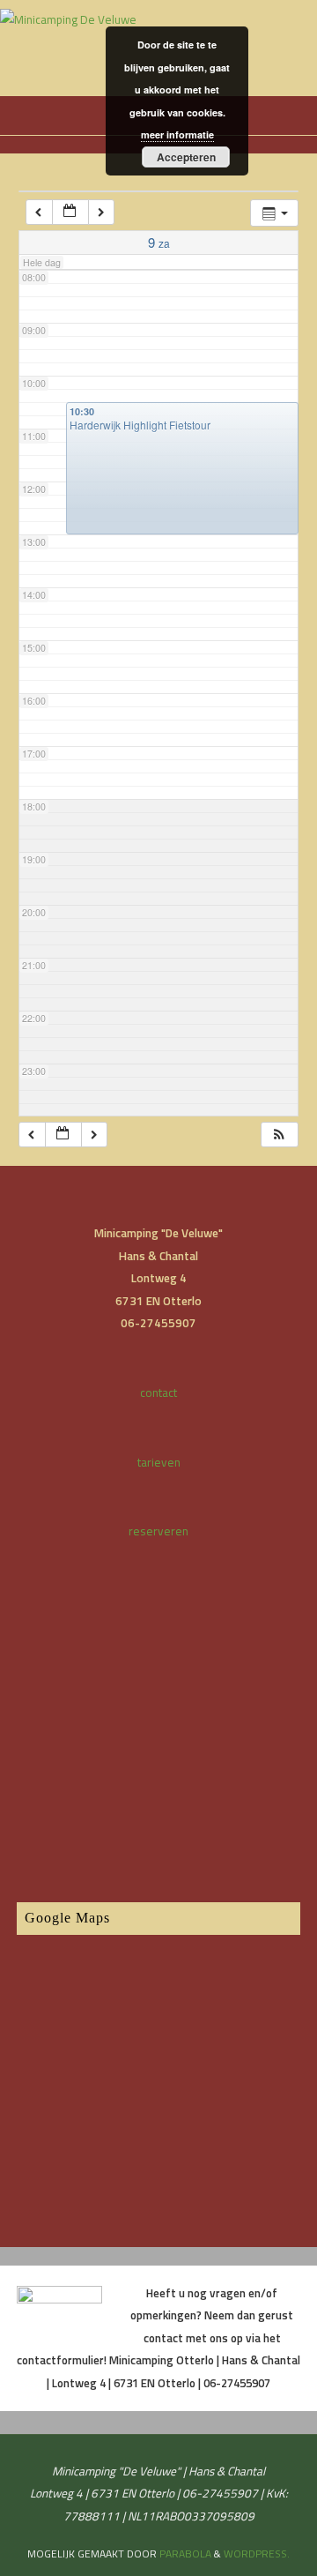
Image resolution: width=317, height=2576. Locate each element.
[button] (279, 1135)
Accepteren (186, 157)
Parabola (185, 2554)
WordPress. (257, 2554)
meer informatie (177, 134)
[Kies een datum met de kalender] (70, 212)
